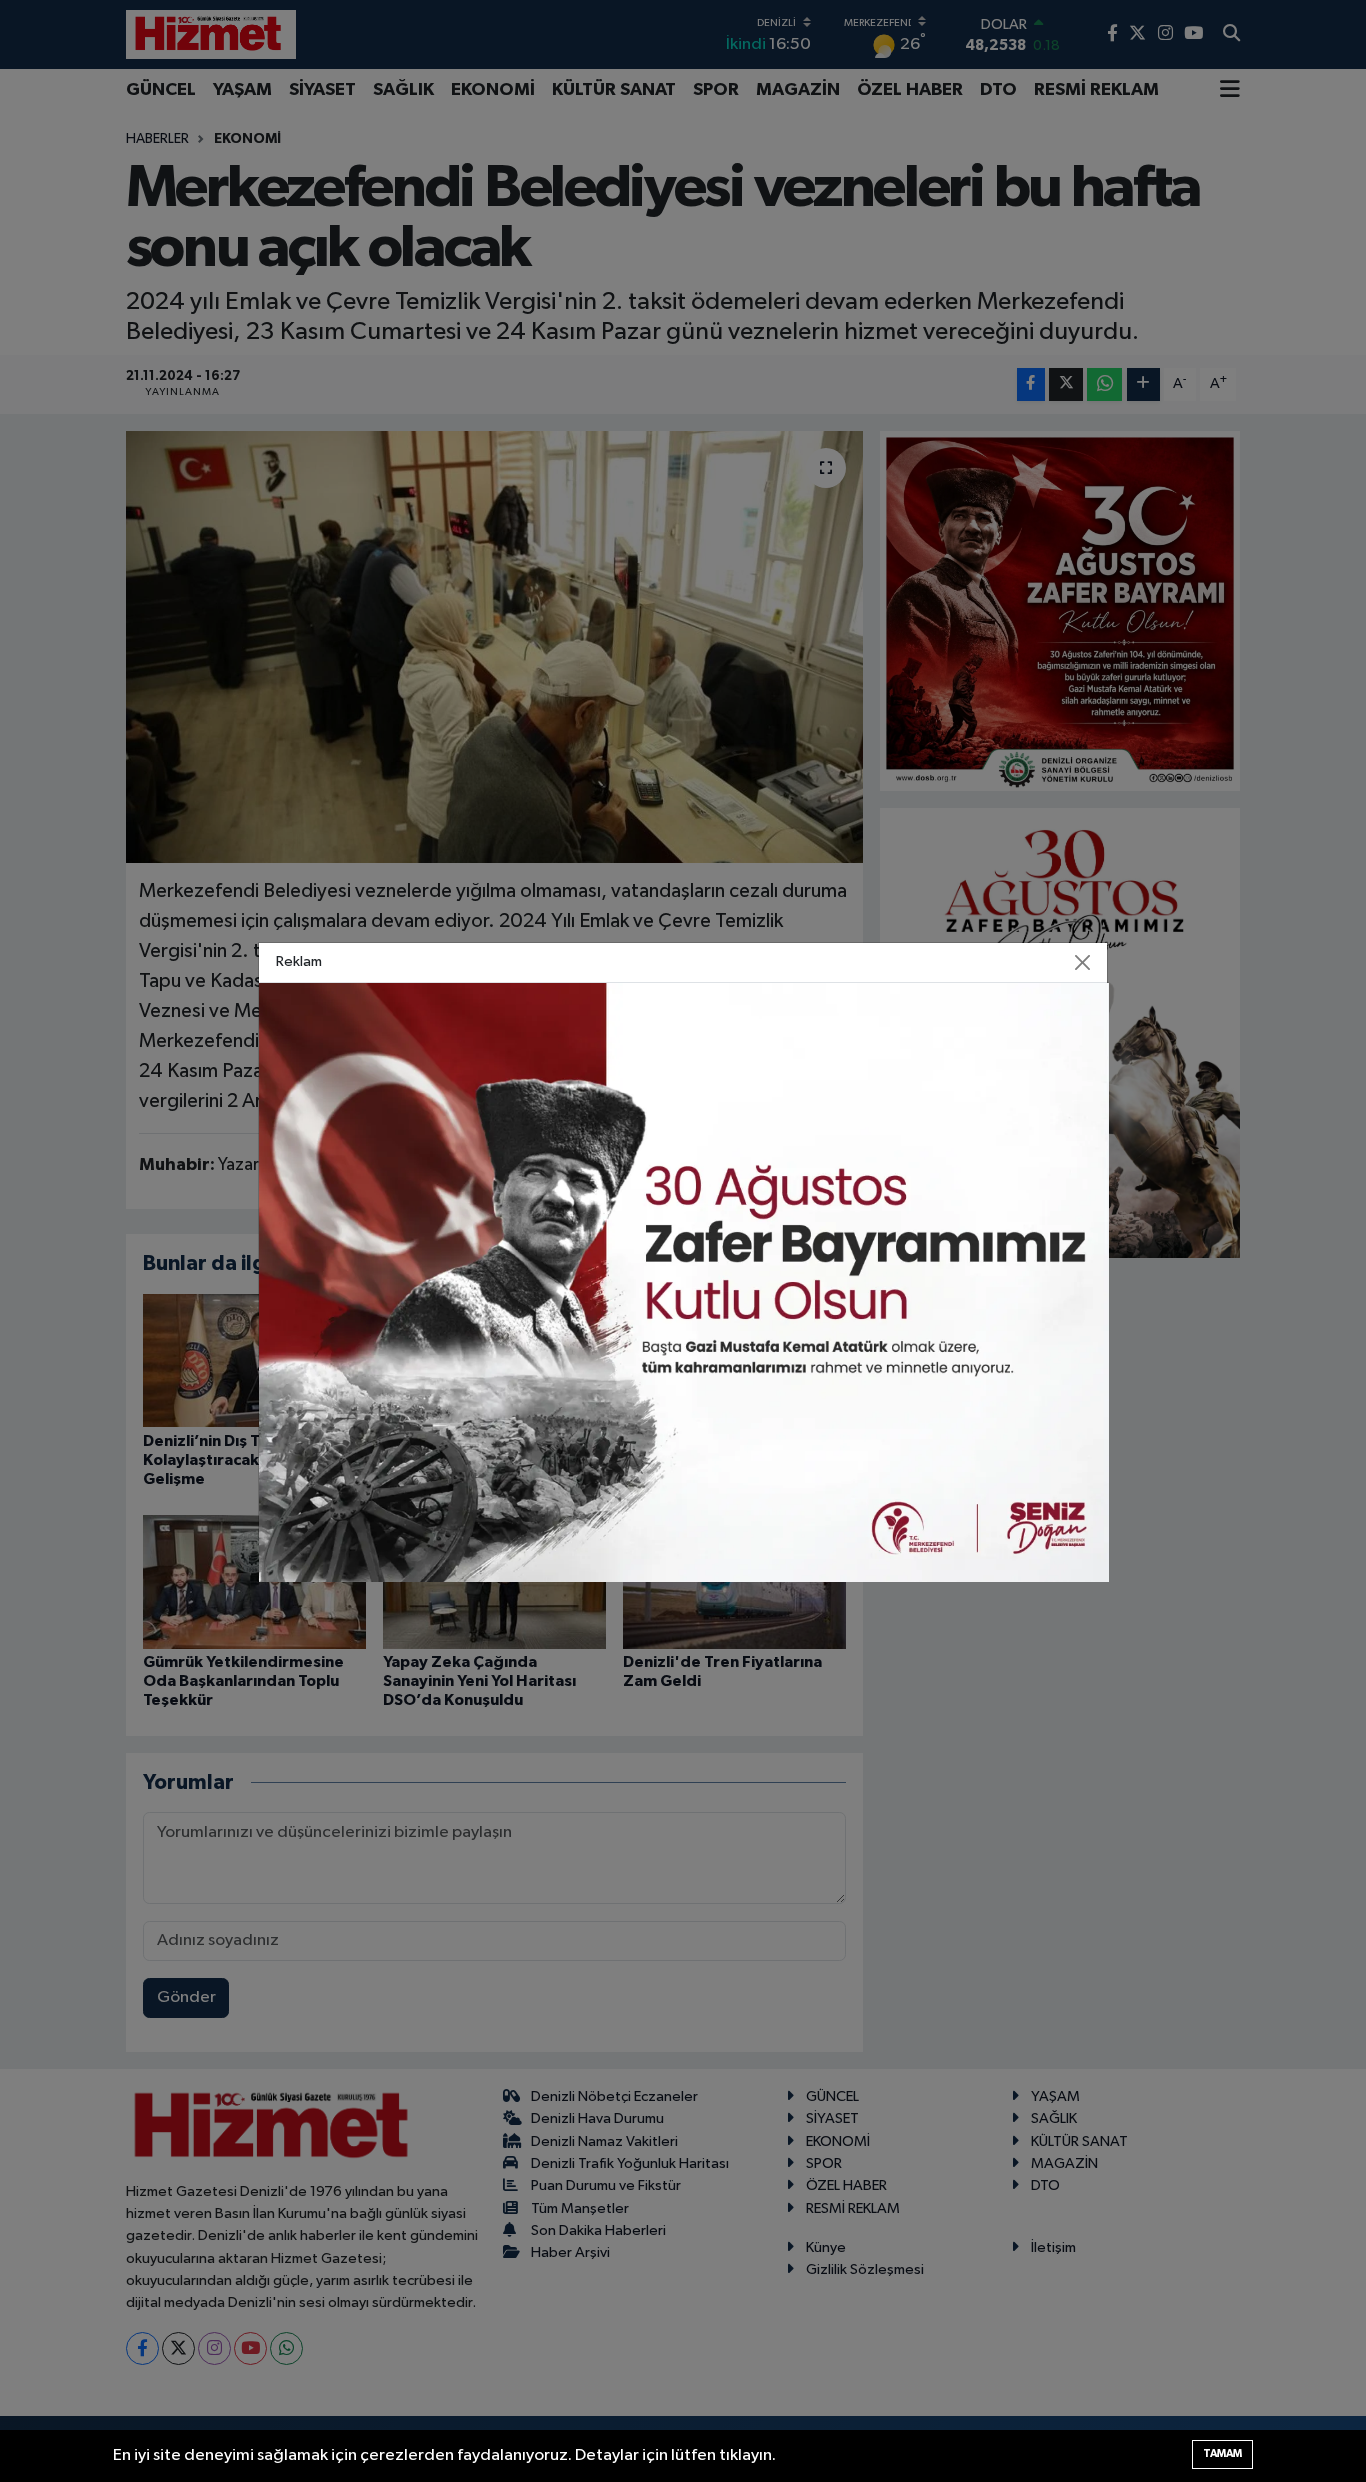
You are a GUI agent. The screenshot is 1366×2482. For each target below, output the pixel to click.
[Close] (1083, 962)
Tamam (1222, 2453)
